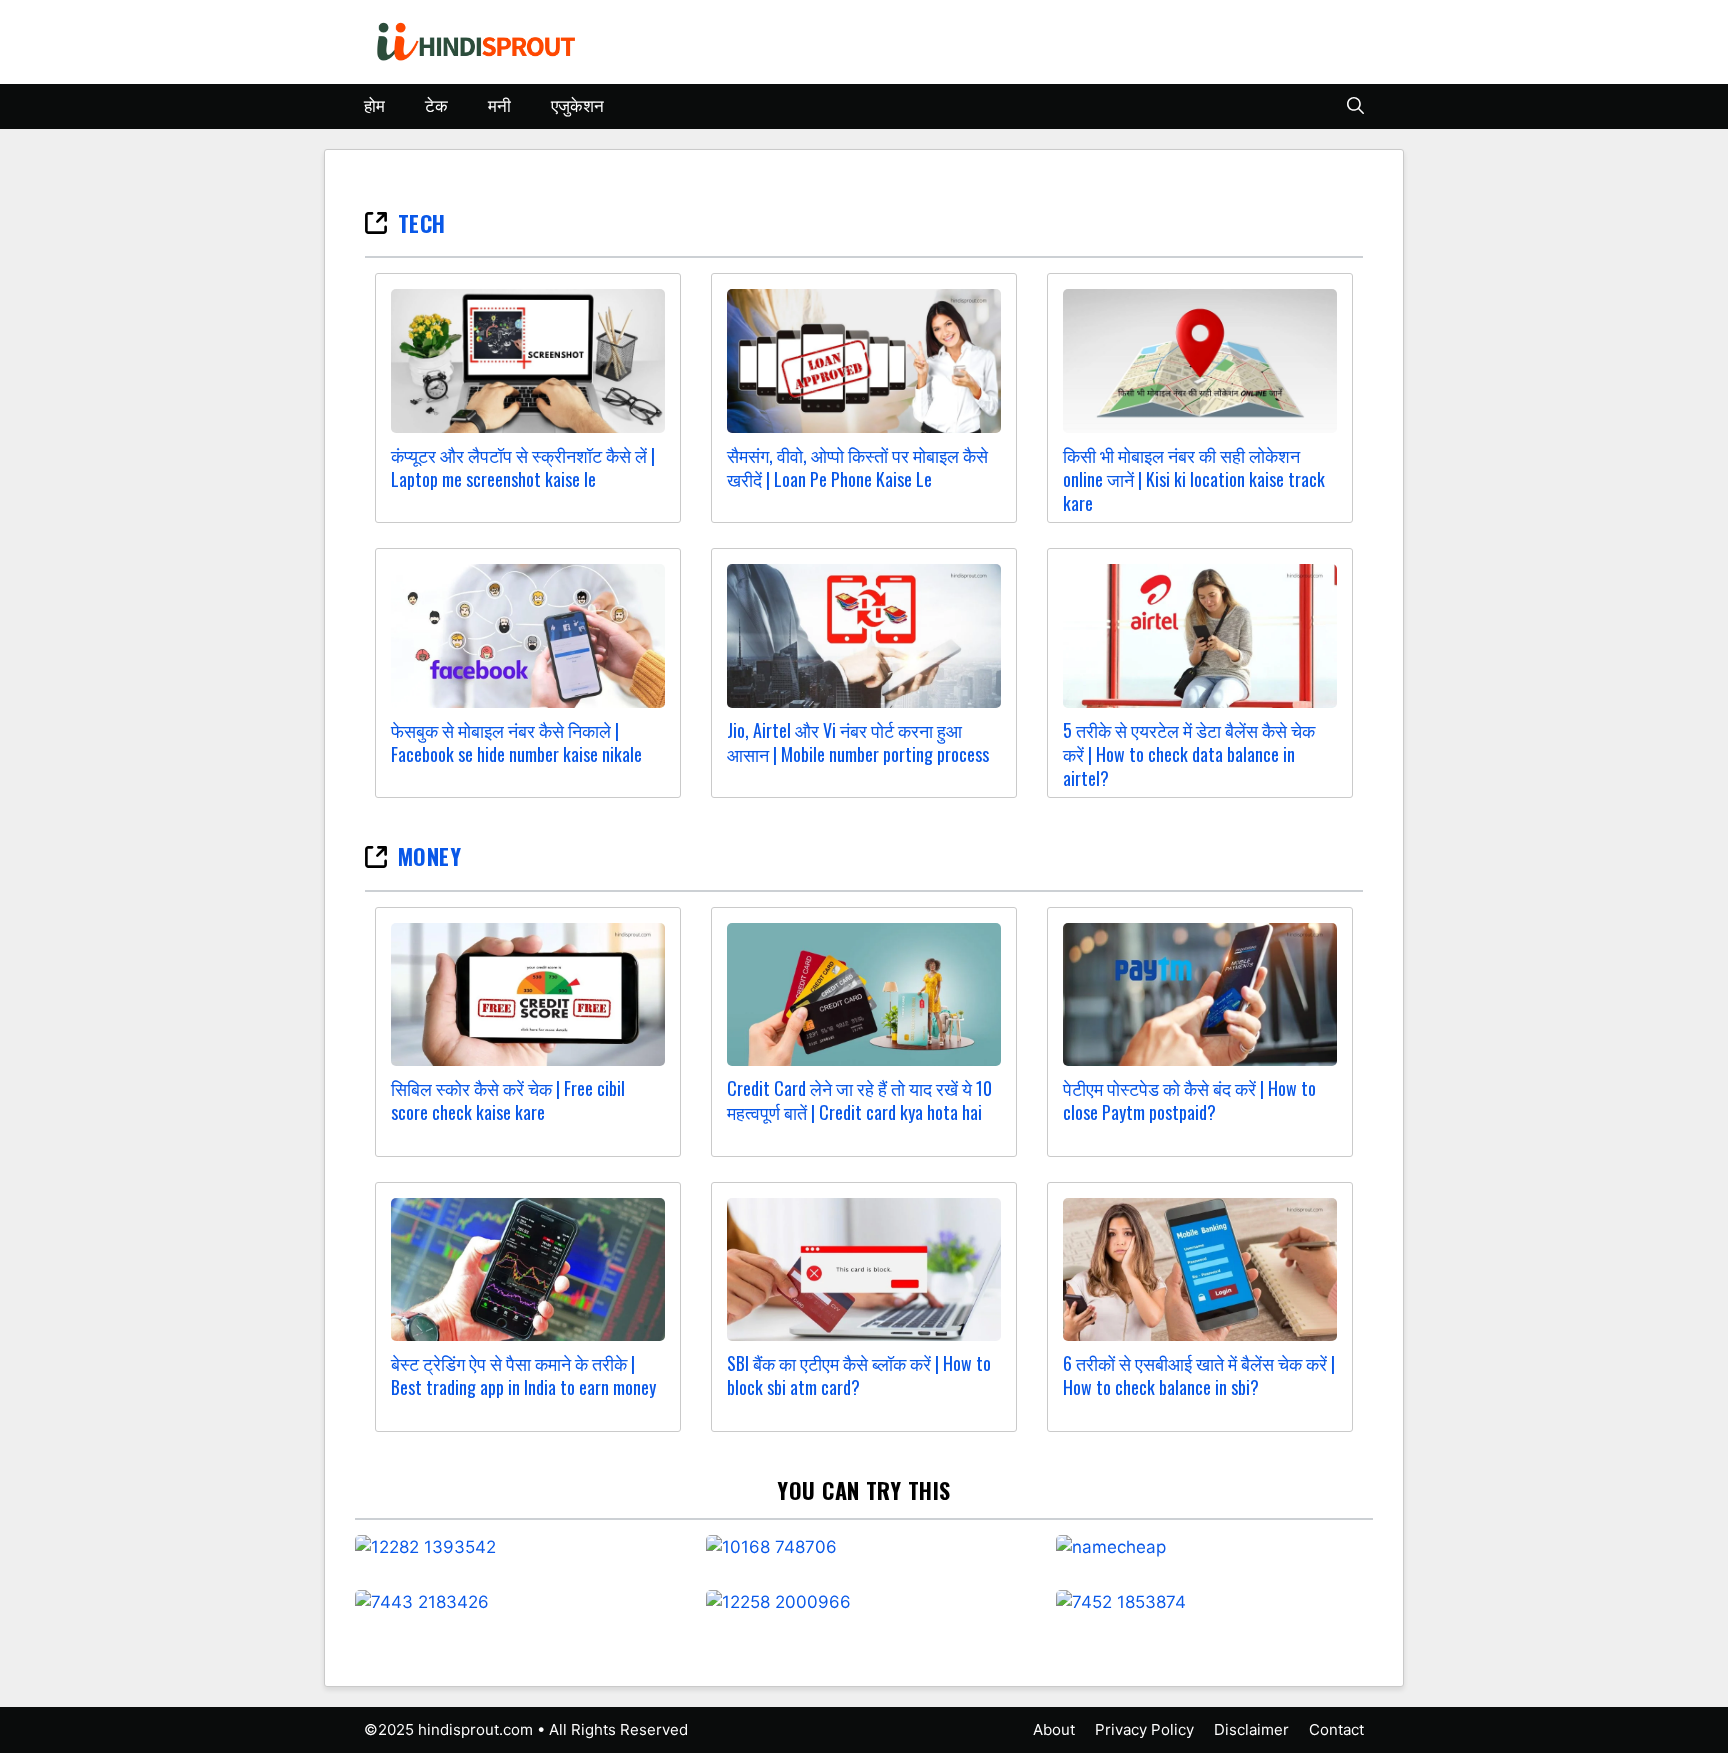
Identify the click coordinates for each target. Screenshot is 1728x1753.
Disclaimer (1251, 1729)
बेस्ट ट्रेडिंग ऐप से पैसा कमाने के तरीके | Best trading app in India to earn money (523, 1375)
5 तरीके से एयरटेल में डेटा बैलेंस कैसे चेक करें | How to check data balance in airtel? (1189, 754)
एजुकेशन (577, 106)
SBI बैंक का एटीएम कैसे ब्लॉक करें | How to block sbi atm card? (859, 1375)
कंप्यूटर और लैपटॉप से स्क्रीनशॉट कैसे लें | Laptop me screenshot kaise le (523, 467)
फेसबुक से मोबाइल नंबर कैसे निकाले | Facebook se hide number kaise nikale (516, 742)
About (1054, 1729)
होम (374, 106)
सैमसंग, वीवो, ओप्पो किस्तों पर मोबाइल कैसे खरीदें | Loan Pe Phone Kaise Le (857, 467)
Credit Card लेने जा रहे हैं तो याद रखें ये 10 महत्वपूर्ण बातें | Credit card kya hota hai (859, 1100)
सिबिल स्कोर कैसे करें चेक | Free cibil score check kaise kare (508, 1100)
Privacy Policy (1144, 1729)
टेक (436, 106)
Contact (1336, 1729)
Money (429, 856)
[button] (1355, 106)
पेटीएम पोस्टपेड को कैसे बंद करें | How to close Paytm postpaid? (1189, 1100)
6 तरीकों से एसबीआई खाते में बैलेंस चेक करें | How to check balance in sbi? (1199, 1375)
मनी (499, 106)
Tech (422, 223)
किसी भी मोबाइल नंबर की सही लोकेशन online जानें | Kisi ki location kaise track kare (1194, 479)
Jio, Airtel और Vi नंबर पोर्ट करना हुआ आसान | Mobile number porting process (858, 742)
